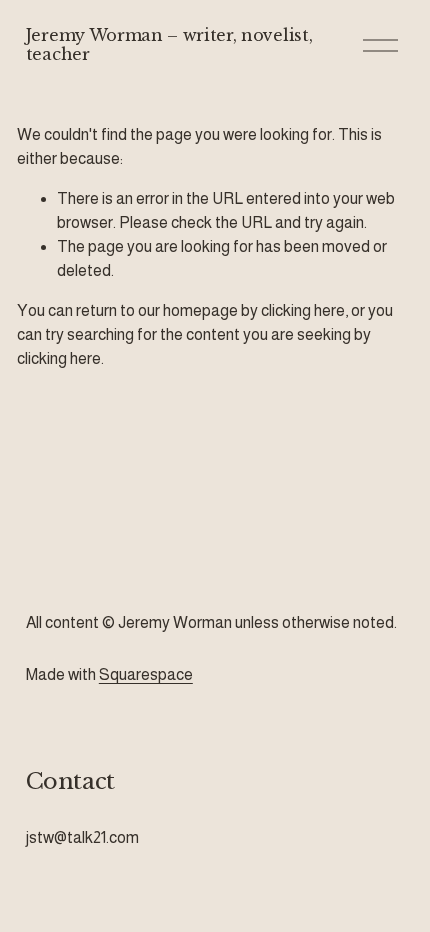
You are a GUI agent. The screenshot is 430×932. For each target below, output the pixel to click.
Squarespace (146, 674)
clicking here (303, 310)
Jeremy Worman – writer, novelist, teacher (169, 44)
